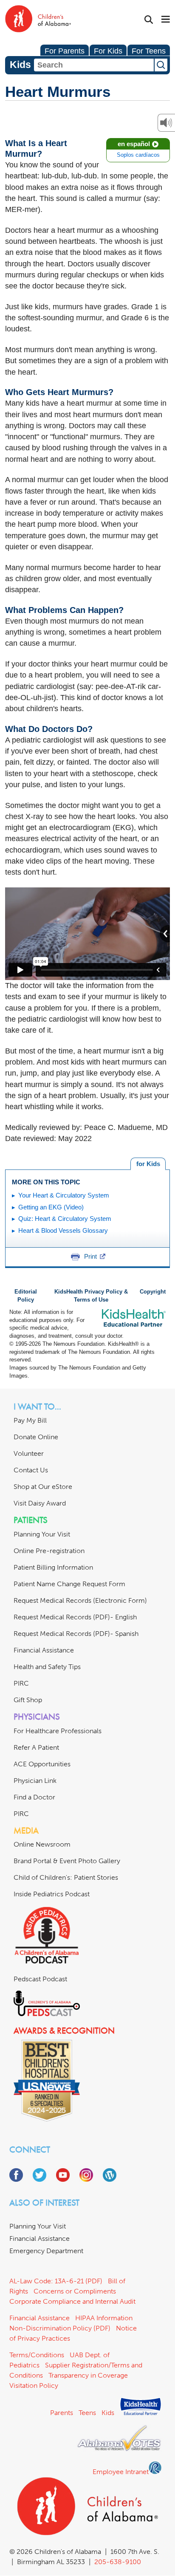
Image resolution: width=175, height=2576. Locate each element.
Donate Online (36, 1437)
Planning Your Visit (42, 1534)
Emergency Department (46, 2251)
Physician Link (35, 1781)
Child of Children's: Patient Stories (66, 1877)
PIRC (21, 1683)
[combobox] (94, 65)
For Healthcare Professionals (58, 1731)
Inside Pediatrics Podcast (52, 1894)
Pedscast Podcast (40, 1979)
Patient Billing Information (53, 1567)
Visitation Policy (34, 2385)
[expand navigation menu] (166, 20)
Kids (108, 2413)
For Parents (65, 51)
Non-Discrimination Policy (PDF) (60, 2328)
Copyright (153, 1292)
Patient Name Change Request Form (69, 1584)
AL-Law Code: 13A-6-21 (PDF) (56, 2281)
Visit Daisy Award (40, 1503)
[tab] (148, 1164)
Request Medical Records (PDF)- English (75, 1617)
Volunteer (29, 1453)
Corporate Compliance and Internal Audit (72, 2301)
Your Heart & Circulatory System (64, 1195)
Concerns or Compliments (75, 2291)
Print (90, 1256)
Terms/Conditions (37, 2355)
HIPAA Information (104, 2318)
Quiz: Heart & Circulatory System (65, 1219)
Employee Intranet (121, 2472)
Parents (62, 2413)
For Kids (108, 51)
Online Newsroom (42, 1844)
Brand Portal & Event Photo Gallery (67, 1861)
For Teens (149, 51)
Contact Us (31, 1470)
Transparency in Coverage (88, 2375)
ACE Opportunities (42, 1764)
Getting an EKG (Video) (51, 1207)
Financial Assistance (44, 1650)
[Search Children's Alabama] (149, 20)
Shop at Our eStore (43, 1487)
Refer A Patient (36, 1747)
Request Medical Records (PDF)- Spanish (76, 1634)
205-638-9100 (118, 2562)
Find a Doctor (34, 1797)
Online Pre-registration (49, 1551)
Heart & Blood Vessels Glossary (63, 1230)
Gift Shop (28, 1700)
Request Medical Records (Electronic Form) (80, 1600)
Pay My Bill (30, 1420)
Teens (87, 2413)
